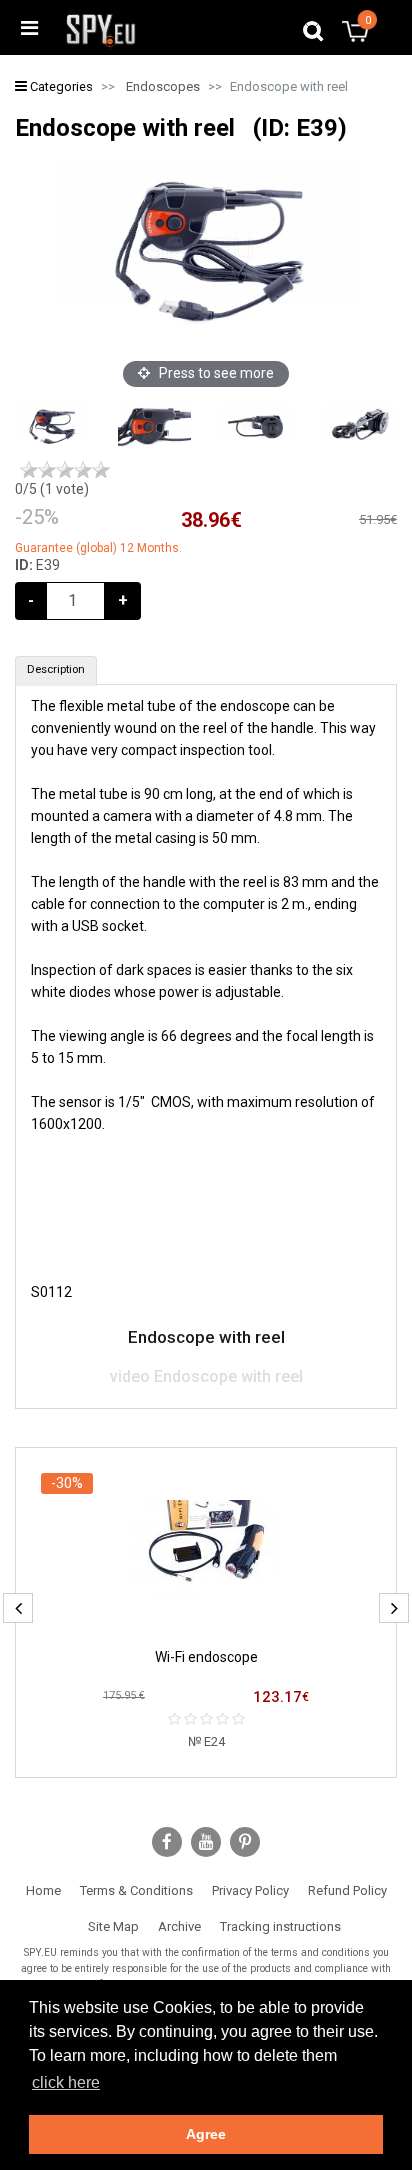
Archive (179, 1926)
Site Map (113, 1926)
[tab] (56, 671)
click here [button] (66, 2082)
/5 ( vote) (52, 489)
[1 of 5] (29, 470)
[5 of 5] (101, 470)
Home (43, 1890)
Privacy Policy (250, 1890)
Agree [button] (206, 2134)
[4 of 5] (83, 470)
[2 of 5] (47, 470)
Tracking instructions (280, 1926)
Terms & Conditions (136, 1890)
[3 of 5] (65, 470)
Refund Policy (347, 1890)
